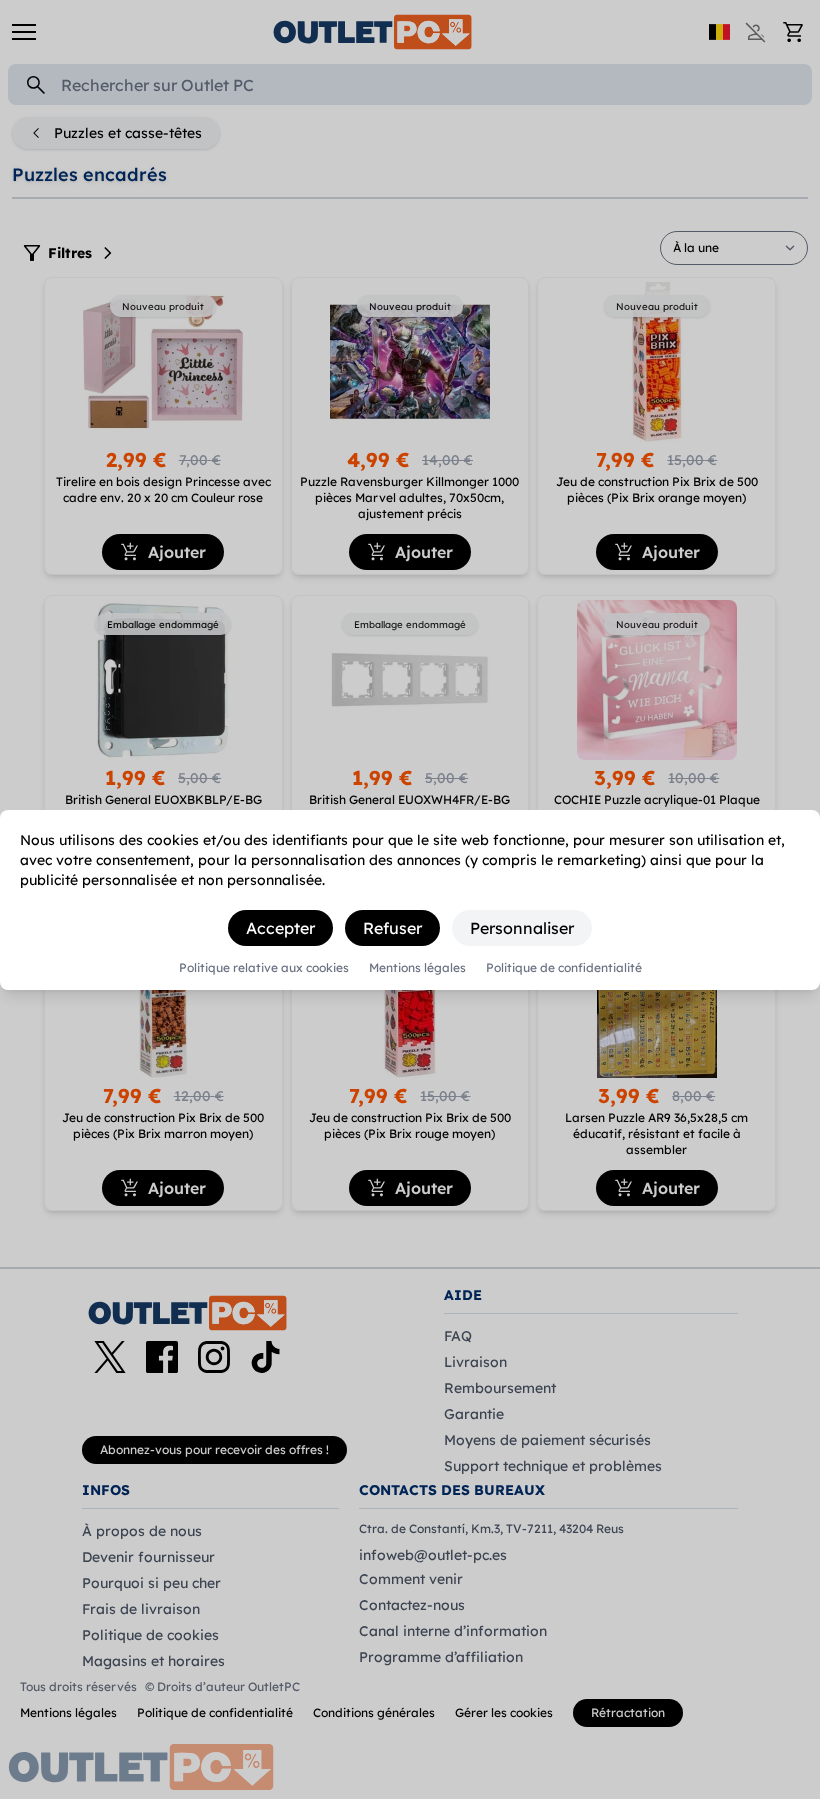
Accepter (280, 928)
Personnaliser (522, 928)
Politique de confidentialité (564, 968)
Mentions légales (417, 968)
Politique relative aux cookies (264, 968)
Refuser (392, 928)
